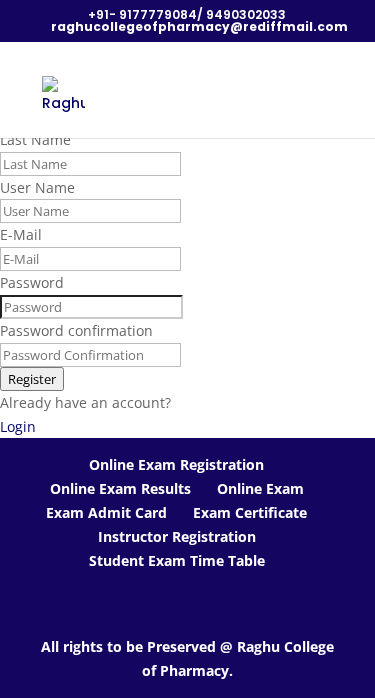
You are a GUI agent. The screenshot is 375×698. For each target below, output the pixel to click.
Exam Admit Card (106, 512)
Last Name (35, 139)
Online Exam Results (120, 488)
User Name (37, 187)
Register (32, 379)
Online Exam (260, 488)
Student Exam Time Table (177, 560)
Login (18, 426)
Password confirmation (76, 330)
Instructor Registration (177, 536)
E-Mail (21, 234)
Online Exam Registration (176, 464)
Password (32, 282)
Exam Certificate (250, 512)
